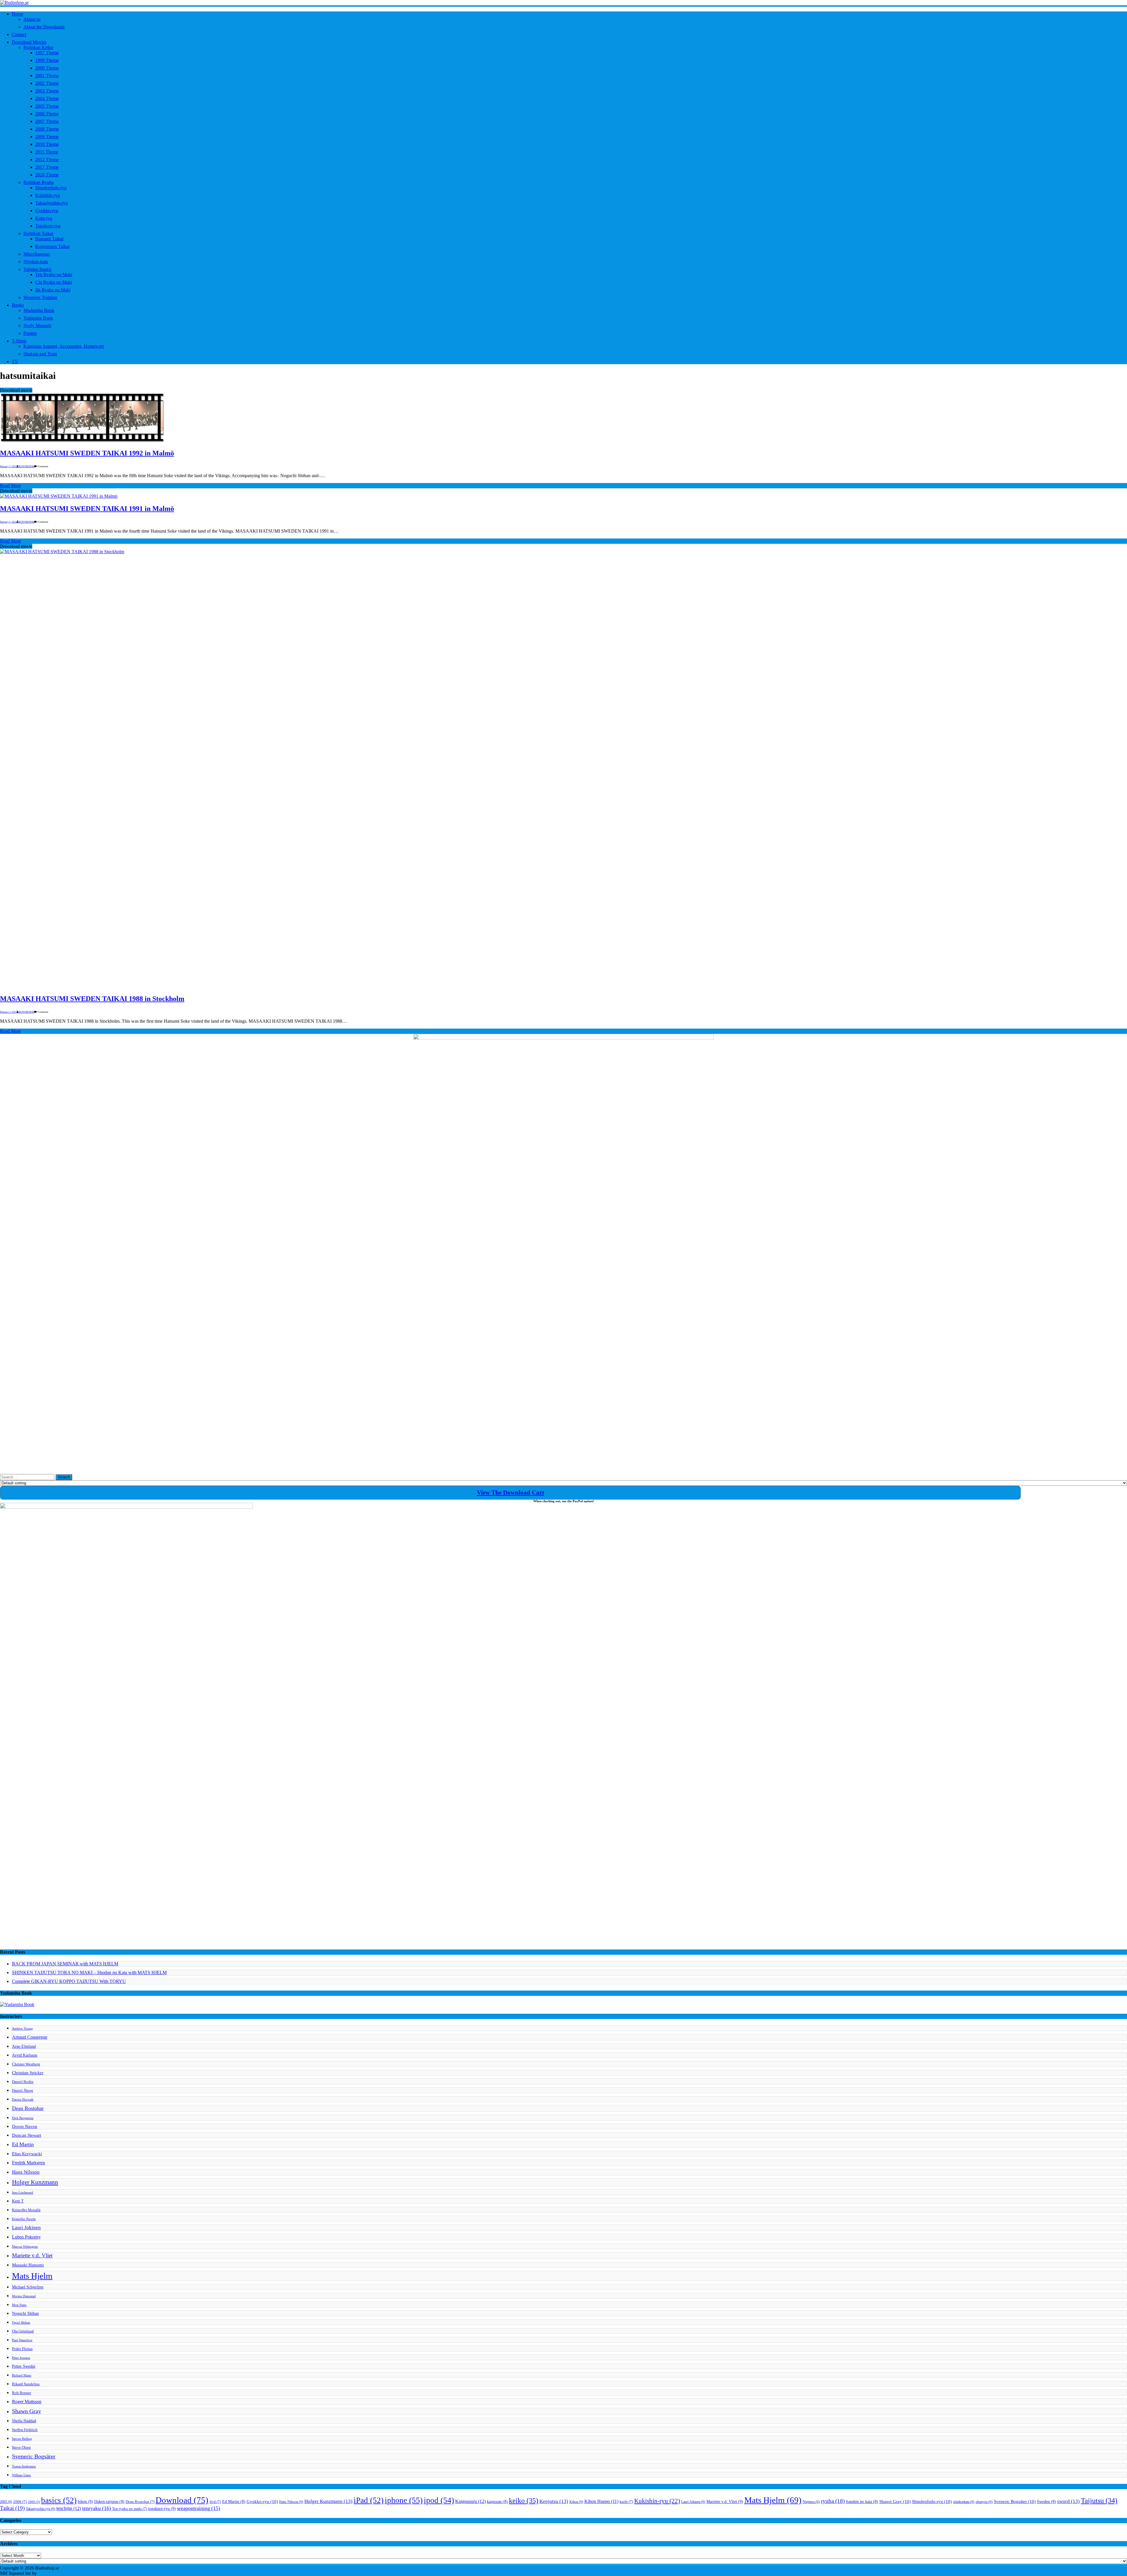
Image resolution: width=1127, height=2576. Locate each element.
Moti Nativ (19, 2305)
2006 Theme (47, 114)
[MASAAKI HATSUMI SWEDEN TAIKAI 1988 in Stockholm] (440, 552)
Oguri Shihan (21, 2323)
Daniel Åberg (23, 2091)
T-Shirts (19, 341)
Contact (19, 34)
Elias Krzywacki (27, 2154)
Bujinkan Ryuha (39, 182)
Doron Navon (25, 2126)
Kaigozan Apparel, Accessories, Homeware (64, 346)
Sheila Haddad (24, 2421)
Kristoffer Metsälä (26, 2210)
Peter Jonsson (21, 2358)
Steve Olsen (21, 2447)
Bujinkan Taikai (38, 233)
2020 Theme (47, 175)
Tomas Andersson (24, 2466)
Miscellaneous (37, 254)
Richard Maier (22, 2375)
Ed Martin (23, 2144)
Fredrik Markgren (28, 2163)
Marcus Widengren (25, 2247)
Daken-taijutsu (109, 2502)
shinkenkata (964, 2502)
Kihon (576, 2502)
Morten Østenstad (24, 2296)
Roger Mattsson (27, 2402)
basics (59, 2500)
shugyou (984, 2502)
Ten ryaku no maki (130, 2509)
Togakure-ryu (48, 226)
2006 (20, 2502)
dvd (215, 2502)
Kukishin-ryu (48, 195)
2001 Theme (47, 76)
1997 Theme (47, 53)
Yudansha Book (38, 318)
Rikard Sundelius (26, 2384)
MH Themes (50, 2573)
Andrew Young (22, 2029)
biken (85, 2501)
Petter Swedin (24, 2366)
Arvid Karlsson (25, 2055)
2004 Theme (47, 98)
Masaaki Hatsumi (28, 2265)
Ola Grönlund (23, 2331)
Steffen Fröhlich (25, 2430)
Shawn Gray (27, 2411)
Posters (30, 333)
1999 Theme (47, 60)
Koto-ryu (44, 218)
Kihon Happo (601, 2501)
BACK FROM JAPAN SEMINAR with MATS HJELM (65, 1964)
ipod (439, 2500)
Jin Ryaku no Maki (53, 290)
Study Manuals (37, 326)
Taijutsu (1099, 2501)
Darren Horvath (23, 2100)
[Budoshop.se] (563, 3)
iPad (369, 2500)
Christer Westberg (26, 2064)
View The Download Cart (511, 1493)
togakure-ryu (162, 2509)
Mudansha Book (39, 310)
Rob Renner (22, 2393)
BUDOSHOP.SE (26, 466)
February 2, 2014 (8, 522)
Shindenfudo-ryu (51, 188)
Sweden (1046, 2502)
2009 (34, 2502)
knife (626, 2502)
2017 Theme (47, 167)
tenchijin (69, 2509)
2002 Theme (47, 83)
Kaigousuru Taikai (52, 246)
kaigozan (497, 2502)
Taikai (12, 2508)
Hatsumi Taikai (49, 239)
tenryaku (97, 2508)
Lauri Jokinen (26, 2228)
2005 (6, 2502)
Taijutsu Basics (37, 269)
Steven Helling (22, 2439)
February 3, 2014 (8, 466)
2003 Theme (47, 91)
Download (182, 2500)
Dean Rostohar (28, 2108)
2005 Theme (47, 106)
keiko (524, 2501)
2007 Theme (47, 121)
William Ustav (22, 2475)
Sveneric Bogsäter (34, 2456)
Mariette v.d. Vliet (32, 2255)
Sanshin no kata (862, 2502)
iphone (404, 2500)
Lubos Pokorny (26, 2237)
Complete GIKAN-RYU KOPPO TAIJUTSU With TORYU (69, 1981)
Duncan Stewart (27, 2135)
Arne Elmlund (24, 2046)
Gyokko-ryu (47, 211)
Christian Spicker (28, 2073)
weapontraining (199, 2508)
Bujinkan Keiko (38, 47)
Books (18, 305)
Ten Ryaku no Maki (54, 275)
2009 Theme (47, 137)
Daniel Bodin (23, 2082)
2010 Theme (47, 144)
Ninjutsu (811, 2502)
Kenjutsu (554, 2501)
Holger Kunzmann (35, 2182)
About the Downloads (44, 27)
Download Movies (29, 42)
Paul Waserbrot (22, 2340)
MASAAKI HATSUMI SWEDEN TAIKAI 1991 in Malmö (87, 509)
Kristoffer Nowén (24, 2219)
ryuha (833, 2501)
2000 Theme (47, 68)
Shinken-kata (36, 262)
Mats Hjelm (32, 2276)
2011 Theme (47, 152)
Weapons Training (40, 297)
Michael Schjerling (28, 2287)
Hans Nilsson (26, 2172)
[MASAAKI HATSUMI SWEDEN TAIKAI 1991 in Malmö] (59, 496)
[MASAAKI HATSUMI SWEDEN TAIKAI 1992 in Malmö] (82, 441)
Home (17, 14)
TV (15, 361)
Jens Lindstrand (23, 2193)
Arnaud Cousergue (30, 2037)
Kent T (18, 2201)
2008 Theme (47, 129)
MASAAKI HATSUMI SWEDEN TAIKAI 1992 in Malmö (87, 453)
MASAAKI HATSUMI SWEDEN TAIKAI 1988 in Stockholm (92, 999)
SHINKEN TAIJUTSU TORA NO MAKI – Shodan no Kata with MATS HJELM (89, 1972)
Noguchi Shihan (25, 2313)
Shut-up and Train (40, 354)
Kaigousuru (470, 2501)
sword (1068, 2501)
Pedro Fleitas (22, 2349)
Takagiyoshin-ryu (52, 203)
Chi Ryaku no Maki (54, 282)
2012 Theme (47, 159)
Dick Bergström (23, 2118)
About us (32, 19)
